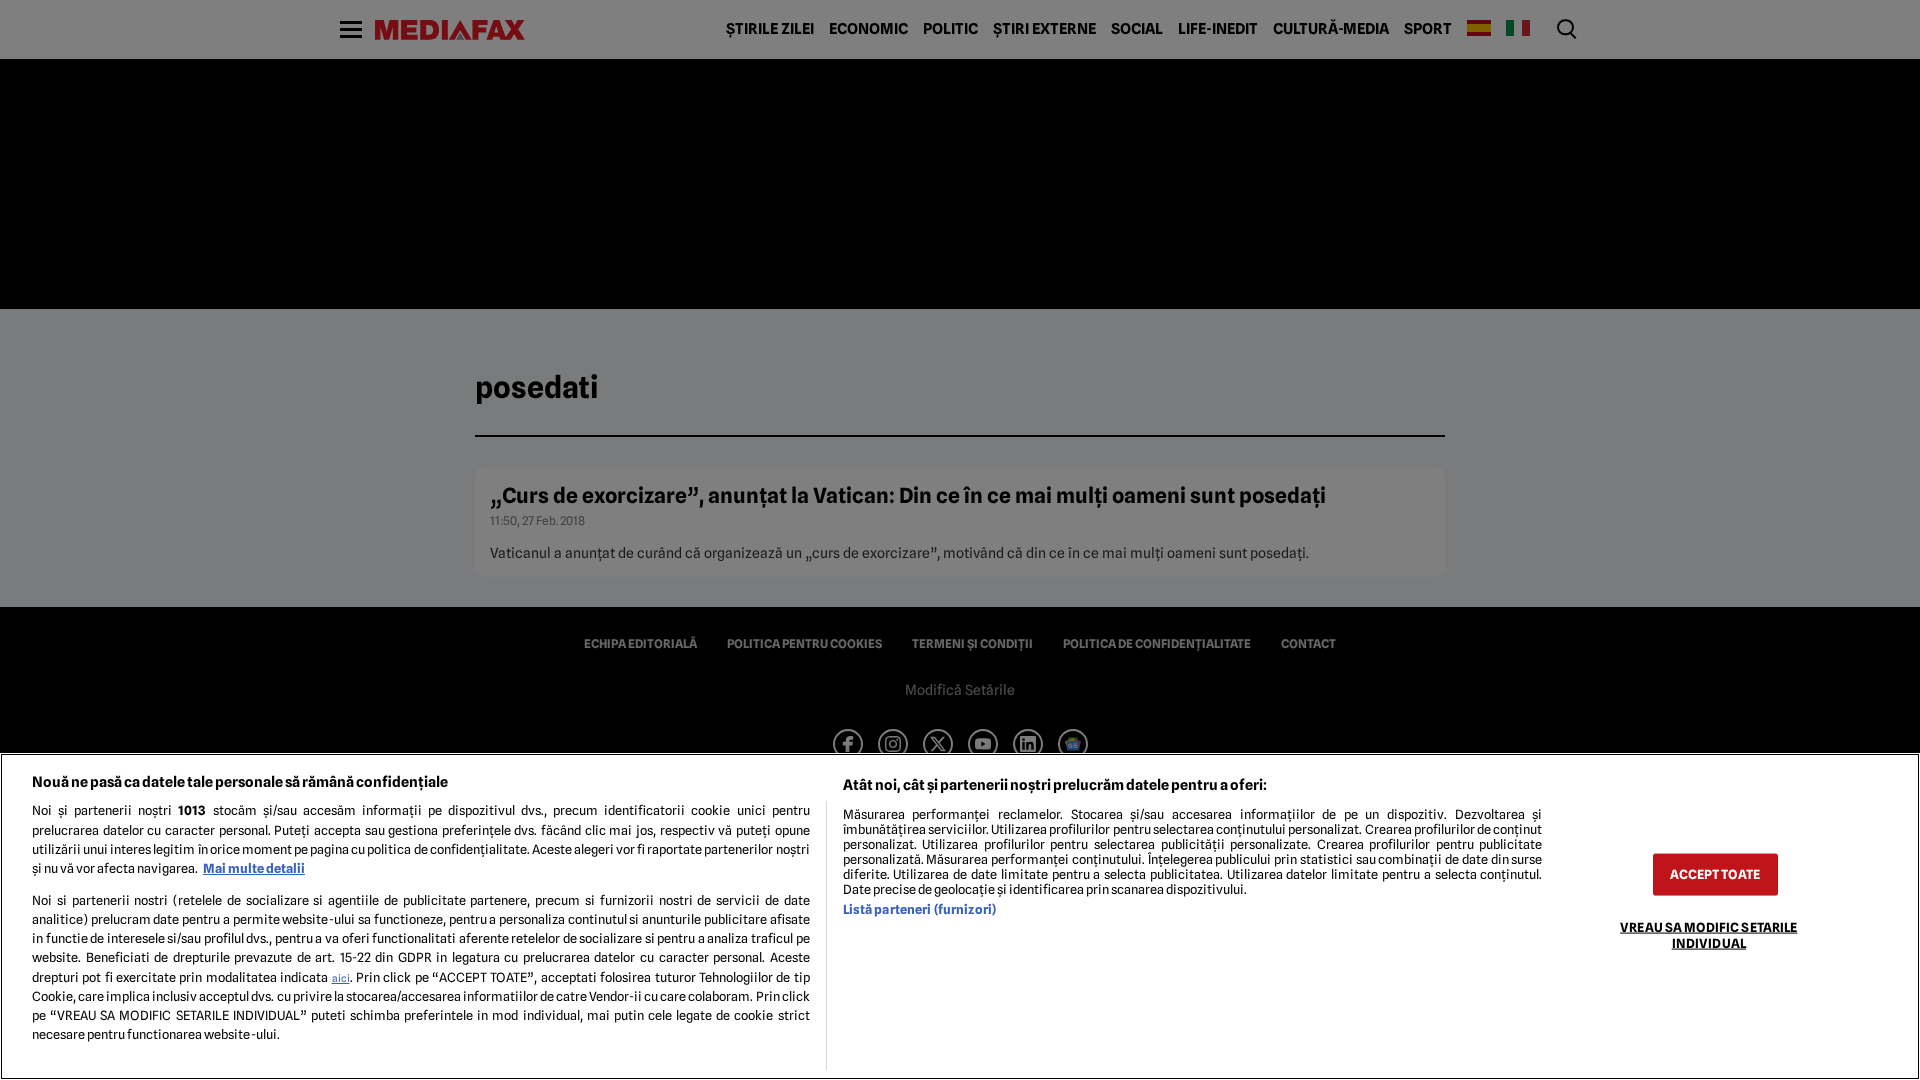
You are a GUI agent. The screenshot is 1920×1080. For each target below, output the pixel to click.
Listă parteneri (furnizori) (919, 909)
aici (341, 978)
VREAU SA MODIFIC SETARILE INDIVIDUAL (1708, 935)
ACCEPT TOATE (1715, 874)
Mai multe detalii (254, 868)
